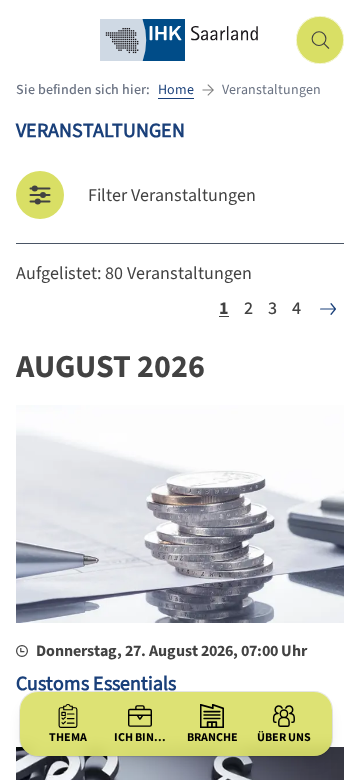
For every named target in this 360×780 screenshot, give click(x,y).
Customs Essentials (96, 684)
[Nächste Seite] (328, 309)
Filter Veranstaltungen (172, 195)
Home (176, 90)
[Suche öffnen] (320, 40)
